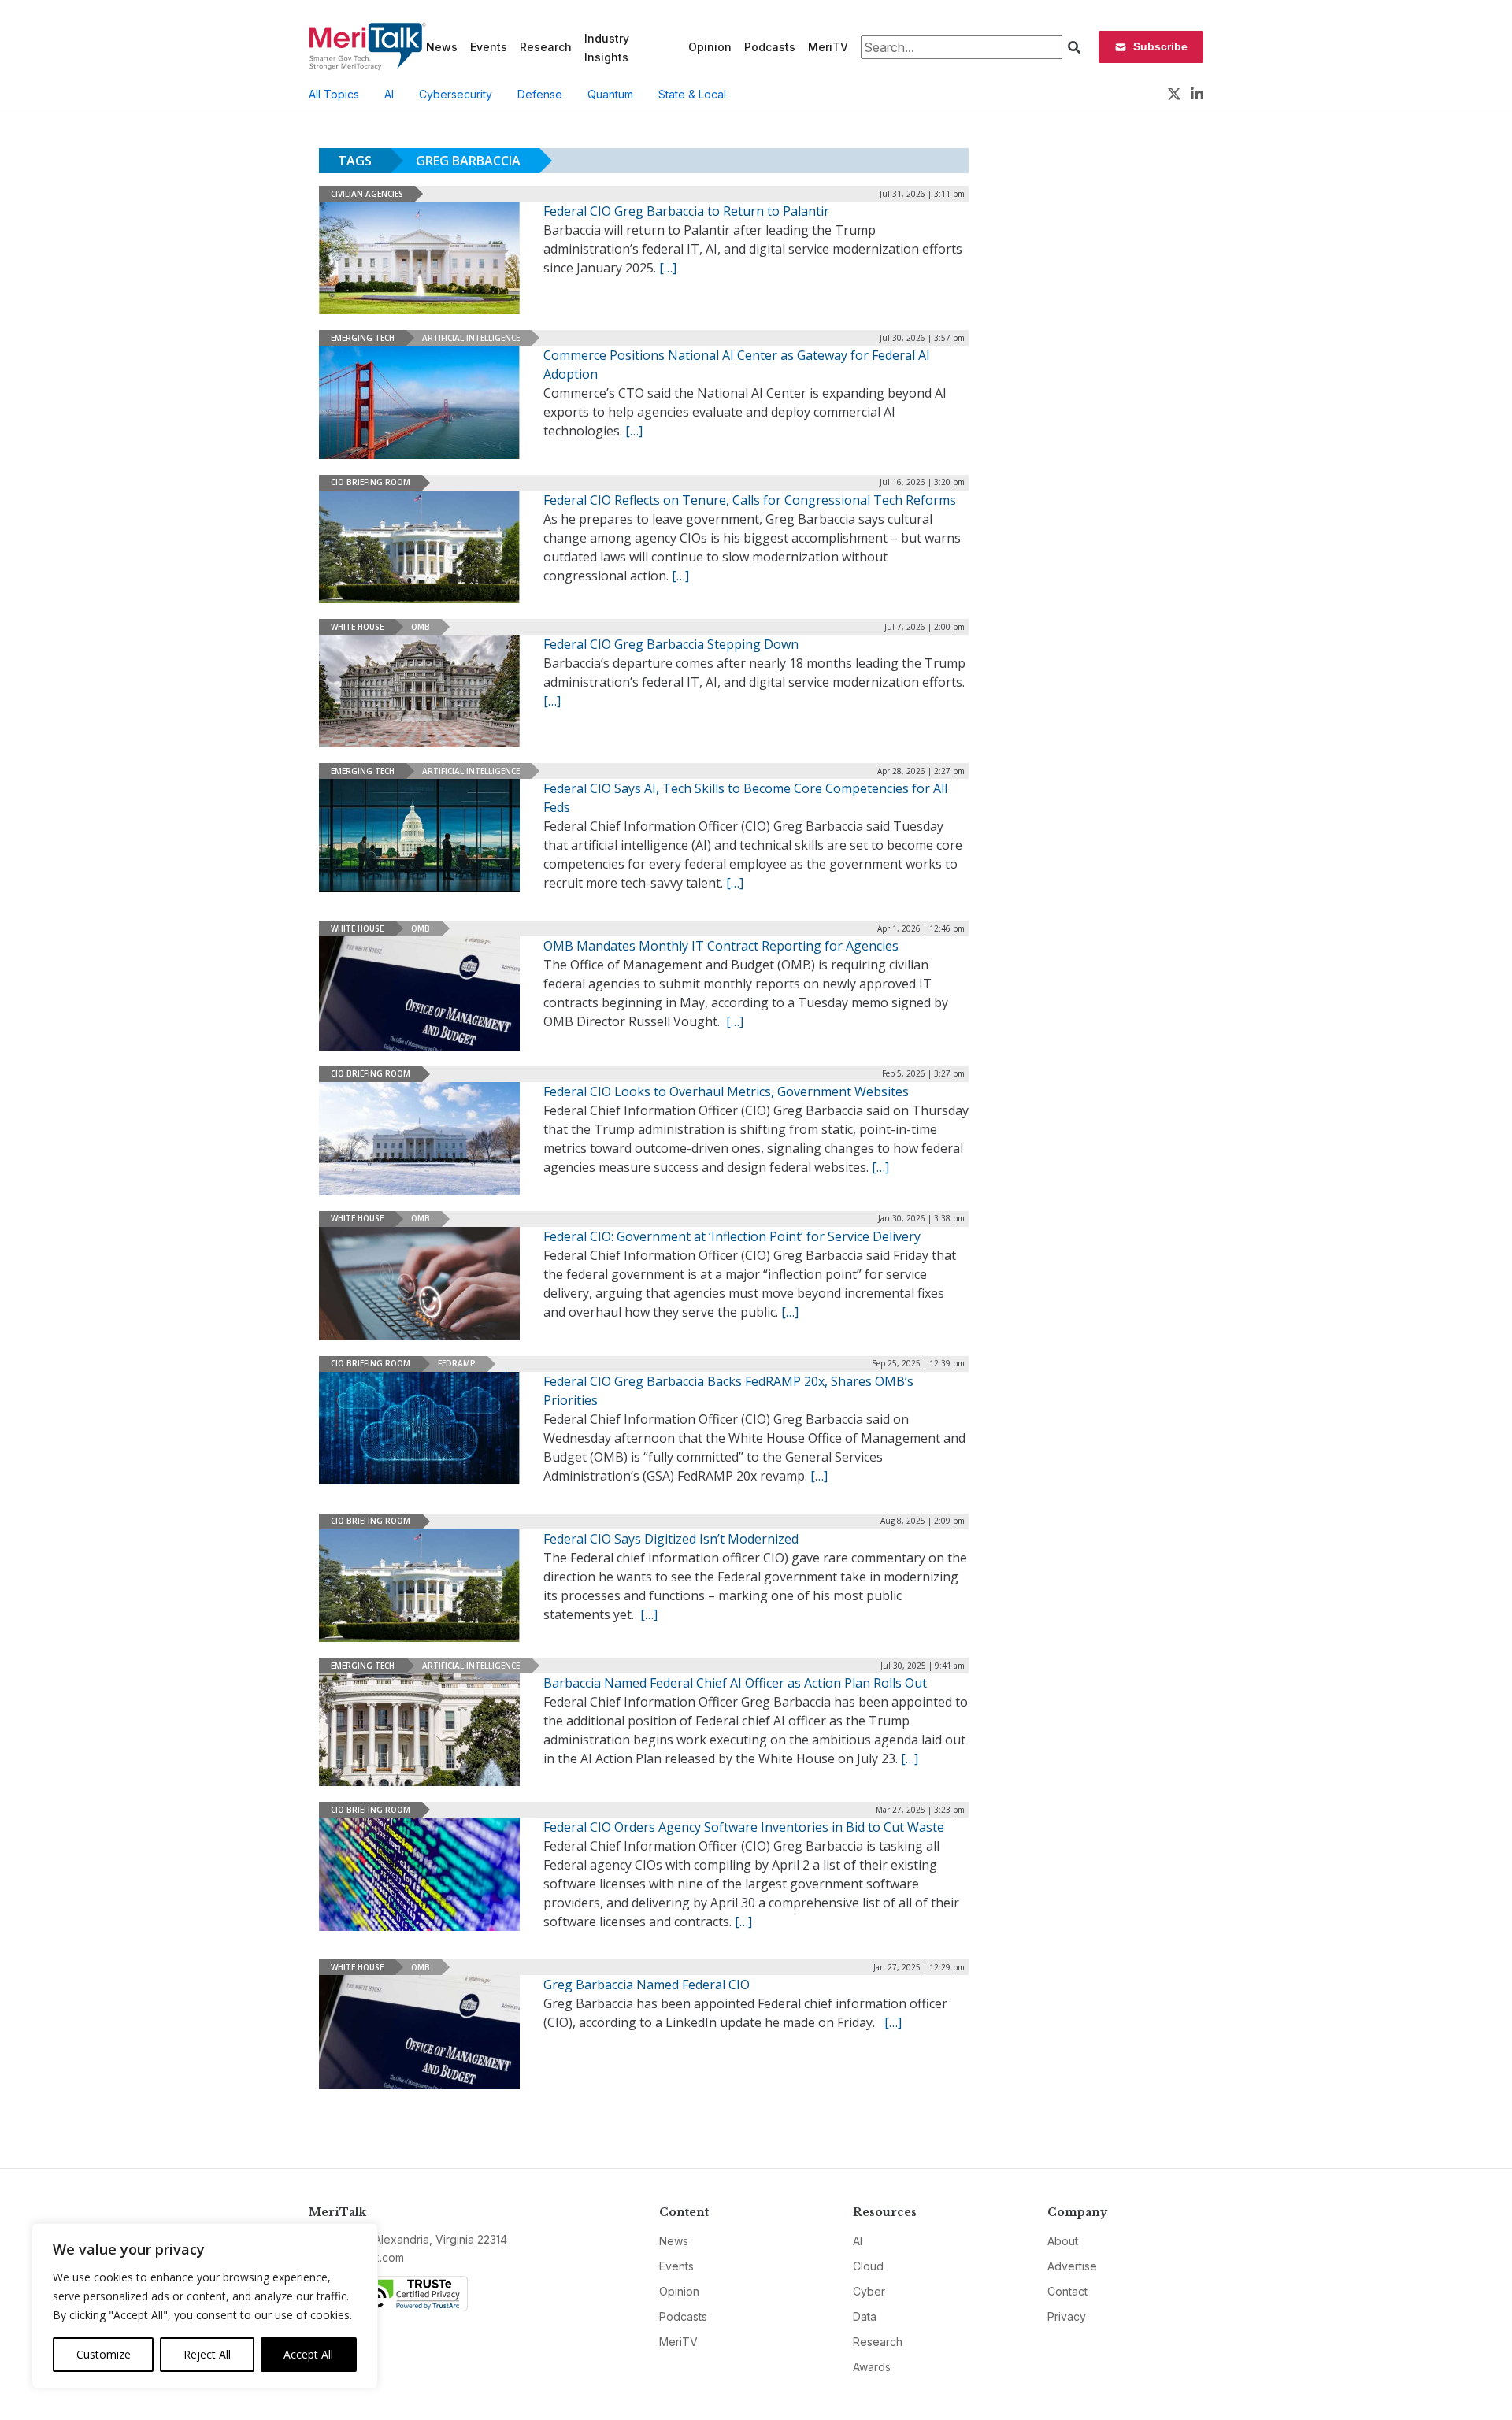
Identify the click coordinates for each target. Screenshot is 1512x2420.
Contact (1067, 2291)
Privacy (1067, 2316)
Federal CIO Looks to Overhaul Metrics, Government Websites (726, 1091)
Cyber (869, 2291)
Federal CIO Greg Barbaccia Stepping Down (671, 644)
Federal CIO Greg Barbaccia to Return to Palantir (686, 211)
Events (489, 47)
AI (389, 94)
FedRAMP (457, 1363)
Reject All (207, 2354)
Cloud (868, 2266)
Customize (104, 2354)
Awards (872, 2367)
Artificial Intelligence (471, 338)
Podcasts (770, 47)
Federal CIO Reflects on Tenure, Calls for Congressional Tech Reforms (750, 500)
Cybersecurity (456, 94)
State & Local (692, 94)
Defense (540, 94)
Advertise (1072, 2266)
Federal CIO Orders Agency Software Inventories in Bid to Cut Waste (744, 1827)
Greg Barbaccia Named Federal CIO (647, 1985)
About (1063, 2241)
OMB (421, 627)
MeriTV (828, 47)
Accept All (308, 2354)
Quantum (610, 94)
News (442, 47)
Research (546, 47)
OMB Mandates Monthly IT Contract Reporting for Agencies (721, 946)
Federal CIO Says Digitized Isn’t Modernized (671, 1539)
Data (865, 2316)
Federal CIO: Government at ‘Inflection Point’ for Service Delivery (732, 1236)
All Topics (334, 94)
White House (357, 627)
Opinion (710, 47)
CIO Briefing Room (371, 482)
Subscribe (1160, 46)
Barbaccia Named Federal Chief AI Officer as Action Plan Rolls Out (735, 1683)
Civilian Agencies (367, 194)
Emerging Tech (363, 338)
